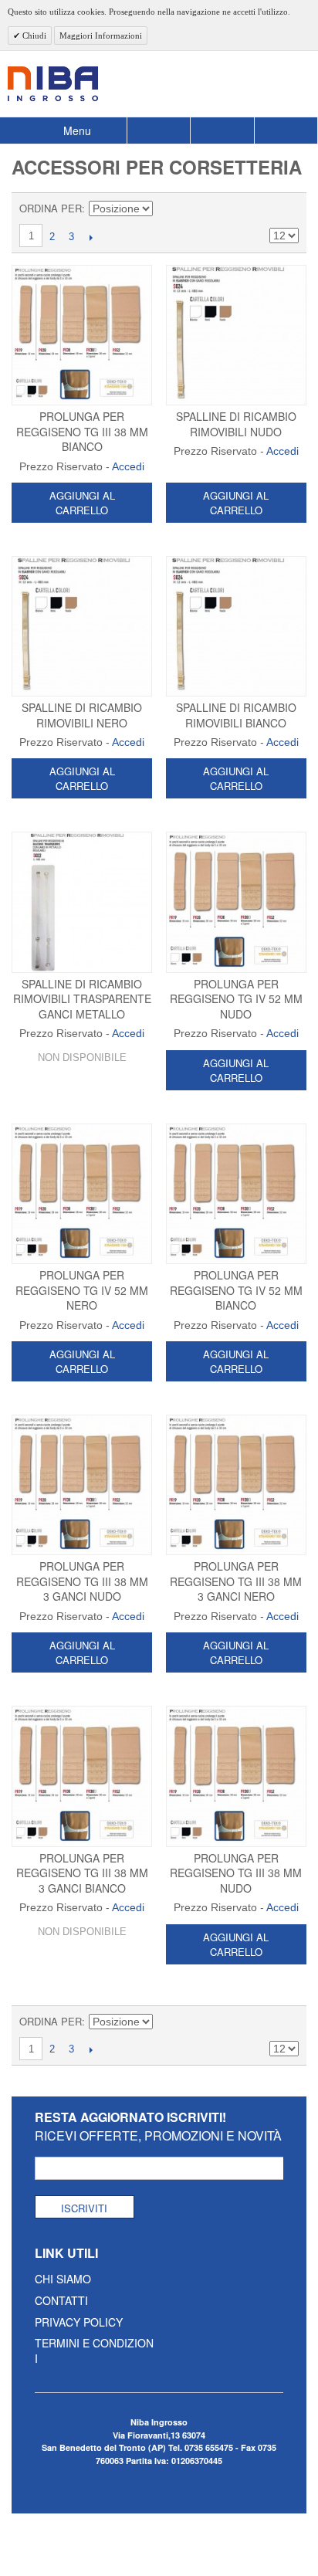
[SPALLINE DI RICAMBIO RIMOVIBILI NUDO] (236, 335)
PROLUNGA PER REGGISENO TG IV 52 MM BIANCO (236, 1290)
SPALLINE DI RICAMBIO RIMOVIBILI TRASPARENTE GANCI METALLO (82, 999)
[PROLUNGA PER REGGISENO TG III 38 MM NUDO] (236, 1776)
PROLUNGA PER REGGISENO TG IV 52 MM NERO (82, 1290)
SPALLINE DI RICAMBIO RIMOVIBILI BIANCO (236, 715)
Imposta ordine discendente (167, 208)
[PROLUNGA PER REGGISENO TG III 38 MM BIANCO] (82, 335)
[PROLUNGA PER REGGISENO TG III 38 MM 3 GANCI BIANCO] (82, 1776)
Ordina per (51, 208)
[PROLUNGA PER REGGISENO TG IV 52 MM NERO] (82, 1194)
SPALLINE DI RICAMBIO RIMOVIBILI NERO (82, 715)
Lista (287, 208)
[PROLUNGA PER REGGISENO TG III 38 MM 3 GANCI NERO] (236, 1485)
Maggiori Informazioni (101, 36)
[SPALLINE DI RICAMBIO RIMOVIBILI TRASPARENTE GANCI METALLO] (82, 902)
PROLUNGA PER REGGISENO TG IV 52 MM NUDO (236, 999)
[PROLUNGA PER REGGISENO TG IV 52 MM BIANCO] (236, 1194)
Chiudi (33, 36)
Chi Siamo (63, 2279)
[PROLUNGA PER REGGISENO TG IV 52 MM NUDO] (236, 902)
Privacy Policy (79, 2322)
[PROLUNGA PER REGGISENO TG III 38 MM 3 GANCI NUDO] (82, 1485)
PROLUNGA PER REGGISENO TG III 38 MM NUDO (236, 1873)
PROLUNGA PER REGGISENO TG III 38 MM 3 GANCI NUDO (82, 1581)
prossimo (91, 237)
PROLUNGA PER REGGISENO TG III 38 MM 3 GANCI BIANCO (82, 1873)
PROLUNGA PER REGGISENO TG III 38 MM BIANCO (82, 431)
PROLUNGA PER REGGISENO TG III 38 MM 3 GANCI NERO (236, 1581)
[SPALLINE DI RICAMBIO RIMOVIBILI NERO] (82, 626)
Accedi (128, 466)
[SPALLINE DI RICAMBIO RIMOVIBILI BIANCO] (236, 626)
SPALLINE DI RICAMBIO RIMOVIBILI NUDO (236, 424)
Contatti (61, 2300)
